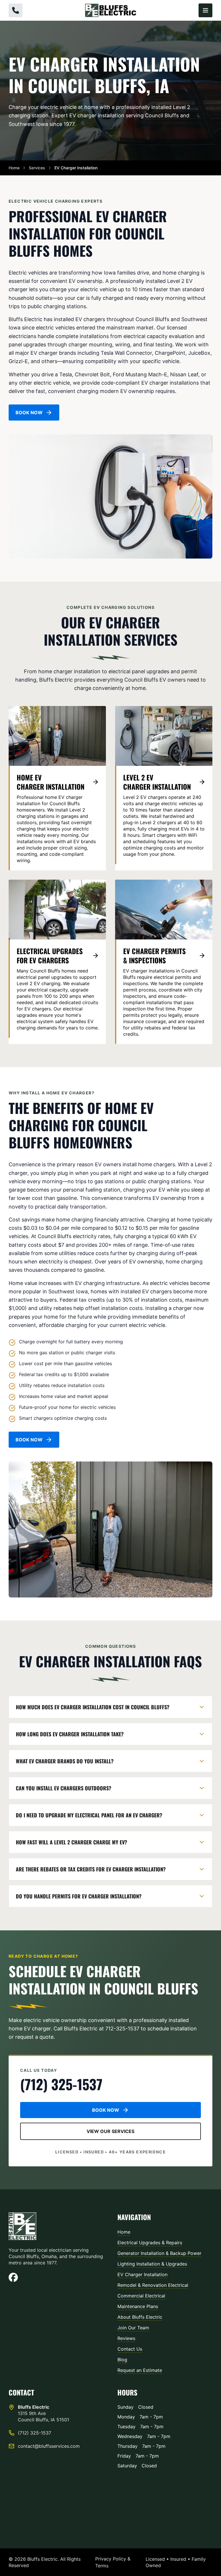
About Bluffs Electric (140, 2317)
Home (14, 168)
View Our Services (110, 2131)
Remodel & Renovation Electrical (153, 2285)
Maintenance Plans (138, 2306)
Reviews (126, 2338)
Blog (122, 2360)
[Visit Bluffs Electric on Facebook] (56, 2277)
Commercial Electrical (141, 2296)
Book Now (29, 413)
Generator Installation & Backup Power (159, 2253)
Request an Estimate (140, 2370)
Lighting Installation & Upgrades (152, 2264)
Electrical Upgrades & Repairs (150, 2243)
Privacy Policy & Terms (113, 2562)
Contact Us (130, 2349)
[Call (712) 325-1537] (16, 10)
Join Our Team (133, 2328)
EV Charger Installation (142, 2274)
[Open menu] (205, 10)
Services (37, 168)
